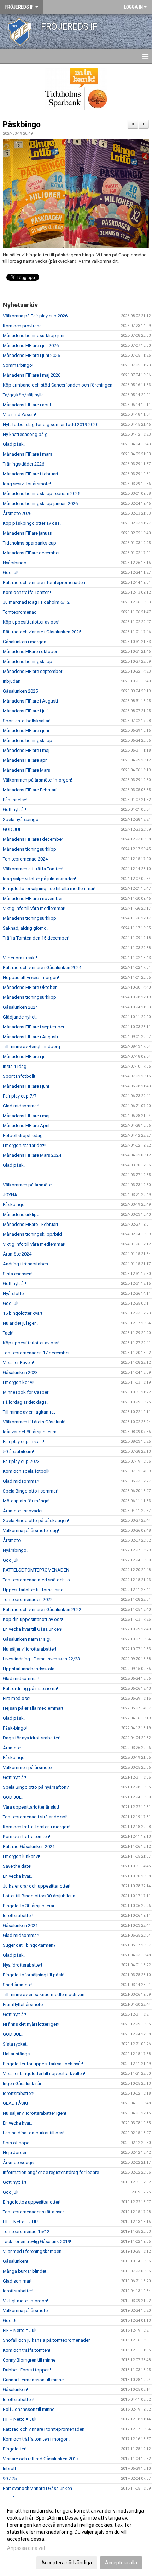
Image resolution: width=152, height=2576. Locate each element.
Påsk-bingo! (15, 1728)
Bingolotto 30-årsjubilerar (29, 1906)
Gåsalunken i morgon (25, 642)
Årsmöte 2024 (17, 1254)
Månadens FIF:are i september (34, 1027)
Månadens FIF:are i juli (25, 711)
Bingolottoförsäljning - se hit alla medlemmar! (49, 889)
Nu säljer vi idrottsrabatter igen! (34, 2113)
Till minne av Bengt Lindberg (31, 1047)
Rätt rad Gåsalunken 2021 (29, 1846)
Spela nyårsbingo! (21, 819)
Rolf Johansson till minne (29, 2409)
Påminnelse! (15, 800)
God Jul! (11, 2320)
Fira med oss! (17, 1698)
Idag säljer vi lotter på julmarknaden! (39, 879)
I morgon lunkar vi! (21, 1856)
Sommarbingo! (18, 365)
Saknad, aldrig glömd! (25, 928)
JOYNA (10, 1195)
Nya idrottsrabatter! (22, 1965)
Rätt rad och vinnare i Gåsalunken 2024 (42, 968)
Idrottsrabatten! (19, 2093)
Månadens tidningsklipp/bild (32, 1234)
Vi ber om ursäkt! (20, 958)
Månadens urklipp (21, 1214)
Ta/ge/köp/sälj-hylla (23, 395)
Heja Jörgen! (16, 2153)
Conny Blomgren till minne (29, 2360)
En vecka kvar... (18, 1876)
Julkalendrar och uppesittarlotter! (37, 1886)
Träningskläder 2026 (24, 464)
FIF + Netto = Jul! (20, 2330)
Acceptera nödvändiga (67, 2563)
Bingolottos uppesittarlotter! (32, 2202)
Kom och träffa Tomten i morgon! (37, 1827)
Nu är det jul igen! (20, 1323)
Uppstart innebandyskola (29, 1669)
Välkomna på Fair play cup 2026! (36, 316)
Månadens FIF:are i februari (30, 474)
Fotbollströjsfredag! (23, 1135)
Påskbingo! (14, 1758)
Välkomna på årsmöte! (26, 2311)
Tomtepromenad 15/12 (26, 2232)
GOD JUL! (13, 829)
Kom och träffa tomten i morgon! (36, 2439)
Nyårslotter (14, 1293)
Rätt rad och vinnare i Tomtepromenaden (44, 582)
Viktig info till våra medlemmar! (34, 908)
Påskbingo (22, 125)
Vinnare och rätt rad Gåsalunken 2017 (41, 2459)
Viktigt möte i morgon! (25, 2301)
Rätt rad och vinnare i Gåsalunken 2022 (42, 1609)
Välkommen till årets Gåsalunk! (34, 1422)
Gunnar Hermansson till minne (33, 2380)
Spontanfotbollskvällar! (27, 721)
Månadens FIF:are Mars (27, 770)
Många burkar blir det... (26, 2271)
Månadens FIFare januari (28, 533)
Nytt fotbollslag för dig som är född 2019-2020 (51, 424)
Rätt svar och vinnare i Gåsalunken (37, 2488)
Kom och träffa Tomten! (27, 592)
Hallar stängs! (17, 2054)
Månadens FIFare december (31, 553)
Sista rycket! (15, 2044)
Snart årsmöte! (18, 1985)
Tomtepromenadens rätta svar (33, 2212)
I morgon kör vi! (19, 1382)
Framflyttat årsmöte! (23, 2004)
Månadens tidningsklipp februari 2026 (42, 494)
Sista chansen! (18, 1274)
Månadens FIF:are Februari (30, 790)
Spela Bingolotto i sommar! (31, 1491)
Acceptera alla (121, 2563)
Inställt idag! (15, 1066)
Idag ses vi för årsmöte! (27, 484)
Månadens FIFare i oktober (30, 652)
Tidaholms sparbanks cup (30, 543)
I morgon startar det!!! (25, 1145)
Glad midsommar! (21, 1106)
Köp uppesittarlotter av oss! (31, 622)
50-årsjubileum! (18, 1451)
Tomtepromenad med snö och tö (36, 1580)
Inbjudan (12, 681)
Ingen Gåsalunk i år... (24, 2083)
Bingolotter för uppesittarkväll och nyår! (43, 2064)
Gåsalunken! (15, 2261)
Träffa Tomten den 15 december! (36, 938)
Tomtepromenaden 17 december (36, 1353)
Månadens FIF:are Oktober (30, 987)
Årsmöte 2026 (17, 513)
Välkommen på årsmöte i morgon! (37, 780)
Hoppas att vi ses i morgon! (31, 977)
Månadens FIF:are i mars (28, 454)
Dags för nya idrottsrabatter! (32, 1738)
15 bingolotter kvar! (22, 1313)
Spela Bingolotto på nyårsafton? (36, 1787)
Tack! (8, 1333)
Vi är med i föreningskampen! (33, 2251)
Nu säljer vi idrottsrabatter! (30, 1649)
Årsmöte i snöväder (23, 1511)
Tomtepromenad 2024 (25, 859)
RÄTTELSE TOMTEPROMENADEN (36, 1570)
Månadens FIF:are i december (33, 839)
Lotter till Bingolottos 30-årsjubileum (40, 1896)
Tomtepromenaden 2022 (28, 1600)
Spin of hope (16, 2143)
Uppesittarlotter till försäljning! (34, 1590)
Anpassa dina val (26, 2548)
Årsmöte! (12, 1748)
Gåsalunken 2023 (20, 1372)
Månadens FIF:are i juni (26, 731)
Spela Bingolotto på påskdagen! (36, 1521)
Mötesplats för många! (26, 1501)
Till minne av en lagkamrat (29, 1412)
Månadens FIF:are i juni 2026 (31, 355)
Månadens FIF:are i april (27, 405)
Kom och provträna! (23, 326)
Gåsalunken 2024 (20, 1007)
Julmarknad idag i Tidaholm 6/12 (36, 602)
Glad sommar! (17, 2281)
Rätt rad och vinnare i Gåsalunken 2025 (42, 632)
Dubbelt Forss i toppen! (27, 2370)
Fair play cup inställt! (24, 1442)
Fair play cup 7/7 (20, 1096)
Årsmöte (12, 1540)
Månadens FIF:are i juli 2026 (31, 345)
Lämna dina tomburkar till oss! (34, 2133)
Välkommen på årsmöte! (28, 1185)
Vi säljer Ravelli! (18, 1363)
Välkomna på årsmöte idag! (31, 1530)
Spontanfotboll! (19, 1076)
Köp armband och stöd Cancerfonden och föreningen (58, 385)
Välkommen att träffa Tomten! (33, 869)
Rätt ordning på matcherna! (30, 1688)
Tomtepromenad (20, 612)
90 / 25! (10, 2478)
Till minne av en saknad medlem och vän (44, 1995)
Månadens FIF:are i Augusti (30, 701)
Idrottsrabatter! (18, 1916)
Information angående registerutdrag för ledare (51, 2172)
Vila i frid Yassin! (19, 415)
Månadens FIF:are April (26, 1126)
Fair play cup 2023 (21, 1461)
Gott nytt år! (14, 810)
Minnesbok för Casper (26, 1392)
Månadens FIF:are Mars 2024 (32, 1155)
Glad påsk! (14, 444)
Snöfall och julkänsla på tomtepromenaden (47, 2340)
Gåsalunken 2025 (20, 691)
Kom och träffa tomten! (27, 1837)
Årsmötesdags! (19, 2162)
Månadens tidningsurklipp (30, 849)
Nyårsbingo (15, 563)
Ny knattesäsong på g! (26, 434)
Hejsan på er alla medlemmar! (33, 1708)
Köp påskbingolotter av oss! (32, 523)
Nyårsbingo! (15, 1550)
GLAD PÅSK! (15, 2103)
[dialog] (76, 2536)
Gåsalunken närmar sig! (27, 1639)
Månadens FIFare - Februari (30, 1224)
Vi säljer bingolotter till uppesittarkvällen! (44, 2074)
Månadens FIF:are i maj (26, 750)
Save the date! (17, 1866)
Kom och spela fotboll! (26, 1471)
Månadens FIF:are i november (33, 898)
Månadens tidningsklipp (28, 661)
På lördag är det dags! (25, 1402)
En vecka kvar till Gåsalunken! (33, 1629)
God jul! (11, 573)
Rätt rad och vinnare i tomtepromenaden (44, 2429)
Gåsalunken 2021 (20, 1925)
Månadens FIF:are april (26, 760)
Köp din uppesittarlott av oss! (33, 1619)
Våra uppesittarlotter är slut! (31, 1807)
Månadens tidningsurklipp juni (34, 336)
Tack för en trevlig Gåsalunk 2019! (37, 2241)
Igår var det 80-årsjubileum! (30, 1432)
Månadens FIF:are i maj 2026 (32, 375)
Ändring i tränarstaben (25, 1264)
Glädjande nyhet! (20, 1017)
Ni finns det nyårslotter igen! (31, 2024)
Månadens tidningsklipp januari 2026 (40, 503)
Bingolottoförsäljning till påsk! (34, 1975)
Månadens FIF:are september (33, 671)
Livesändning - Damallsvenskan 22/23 (41, 1659)
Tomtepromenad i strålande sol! (35, 1817)
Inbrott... (11, 2469)
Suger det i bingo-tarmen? (29, 1945)
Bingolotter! (15, 2449)
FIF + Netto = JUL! (21, 2222)
